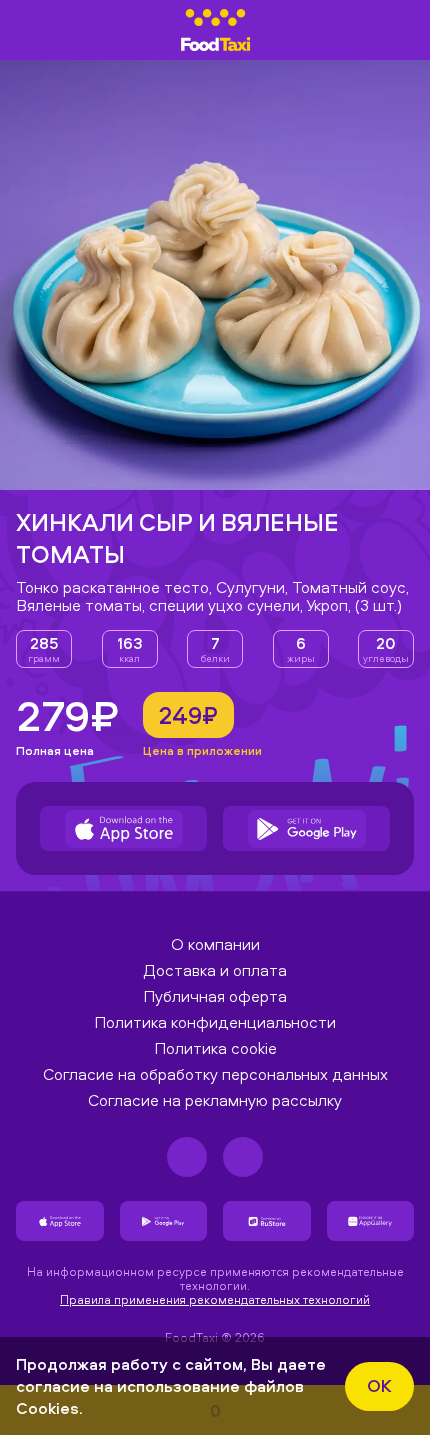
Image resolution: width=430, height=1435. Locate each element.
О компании (215, 944)
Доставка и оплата (215, 970)
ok (379, 1385)
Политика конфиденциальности (215, 1022)
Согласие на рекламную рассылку (215, 1100)
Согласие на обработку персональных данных (215, 1074)
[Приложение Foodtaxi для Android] (306, 828)
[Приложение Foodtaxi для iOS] (123, 828)
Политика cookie (215, 1048)
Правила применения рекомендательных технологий (215, 1299)
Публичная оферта (215, 996)
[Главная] (215, 30)
